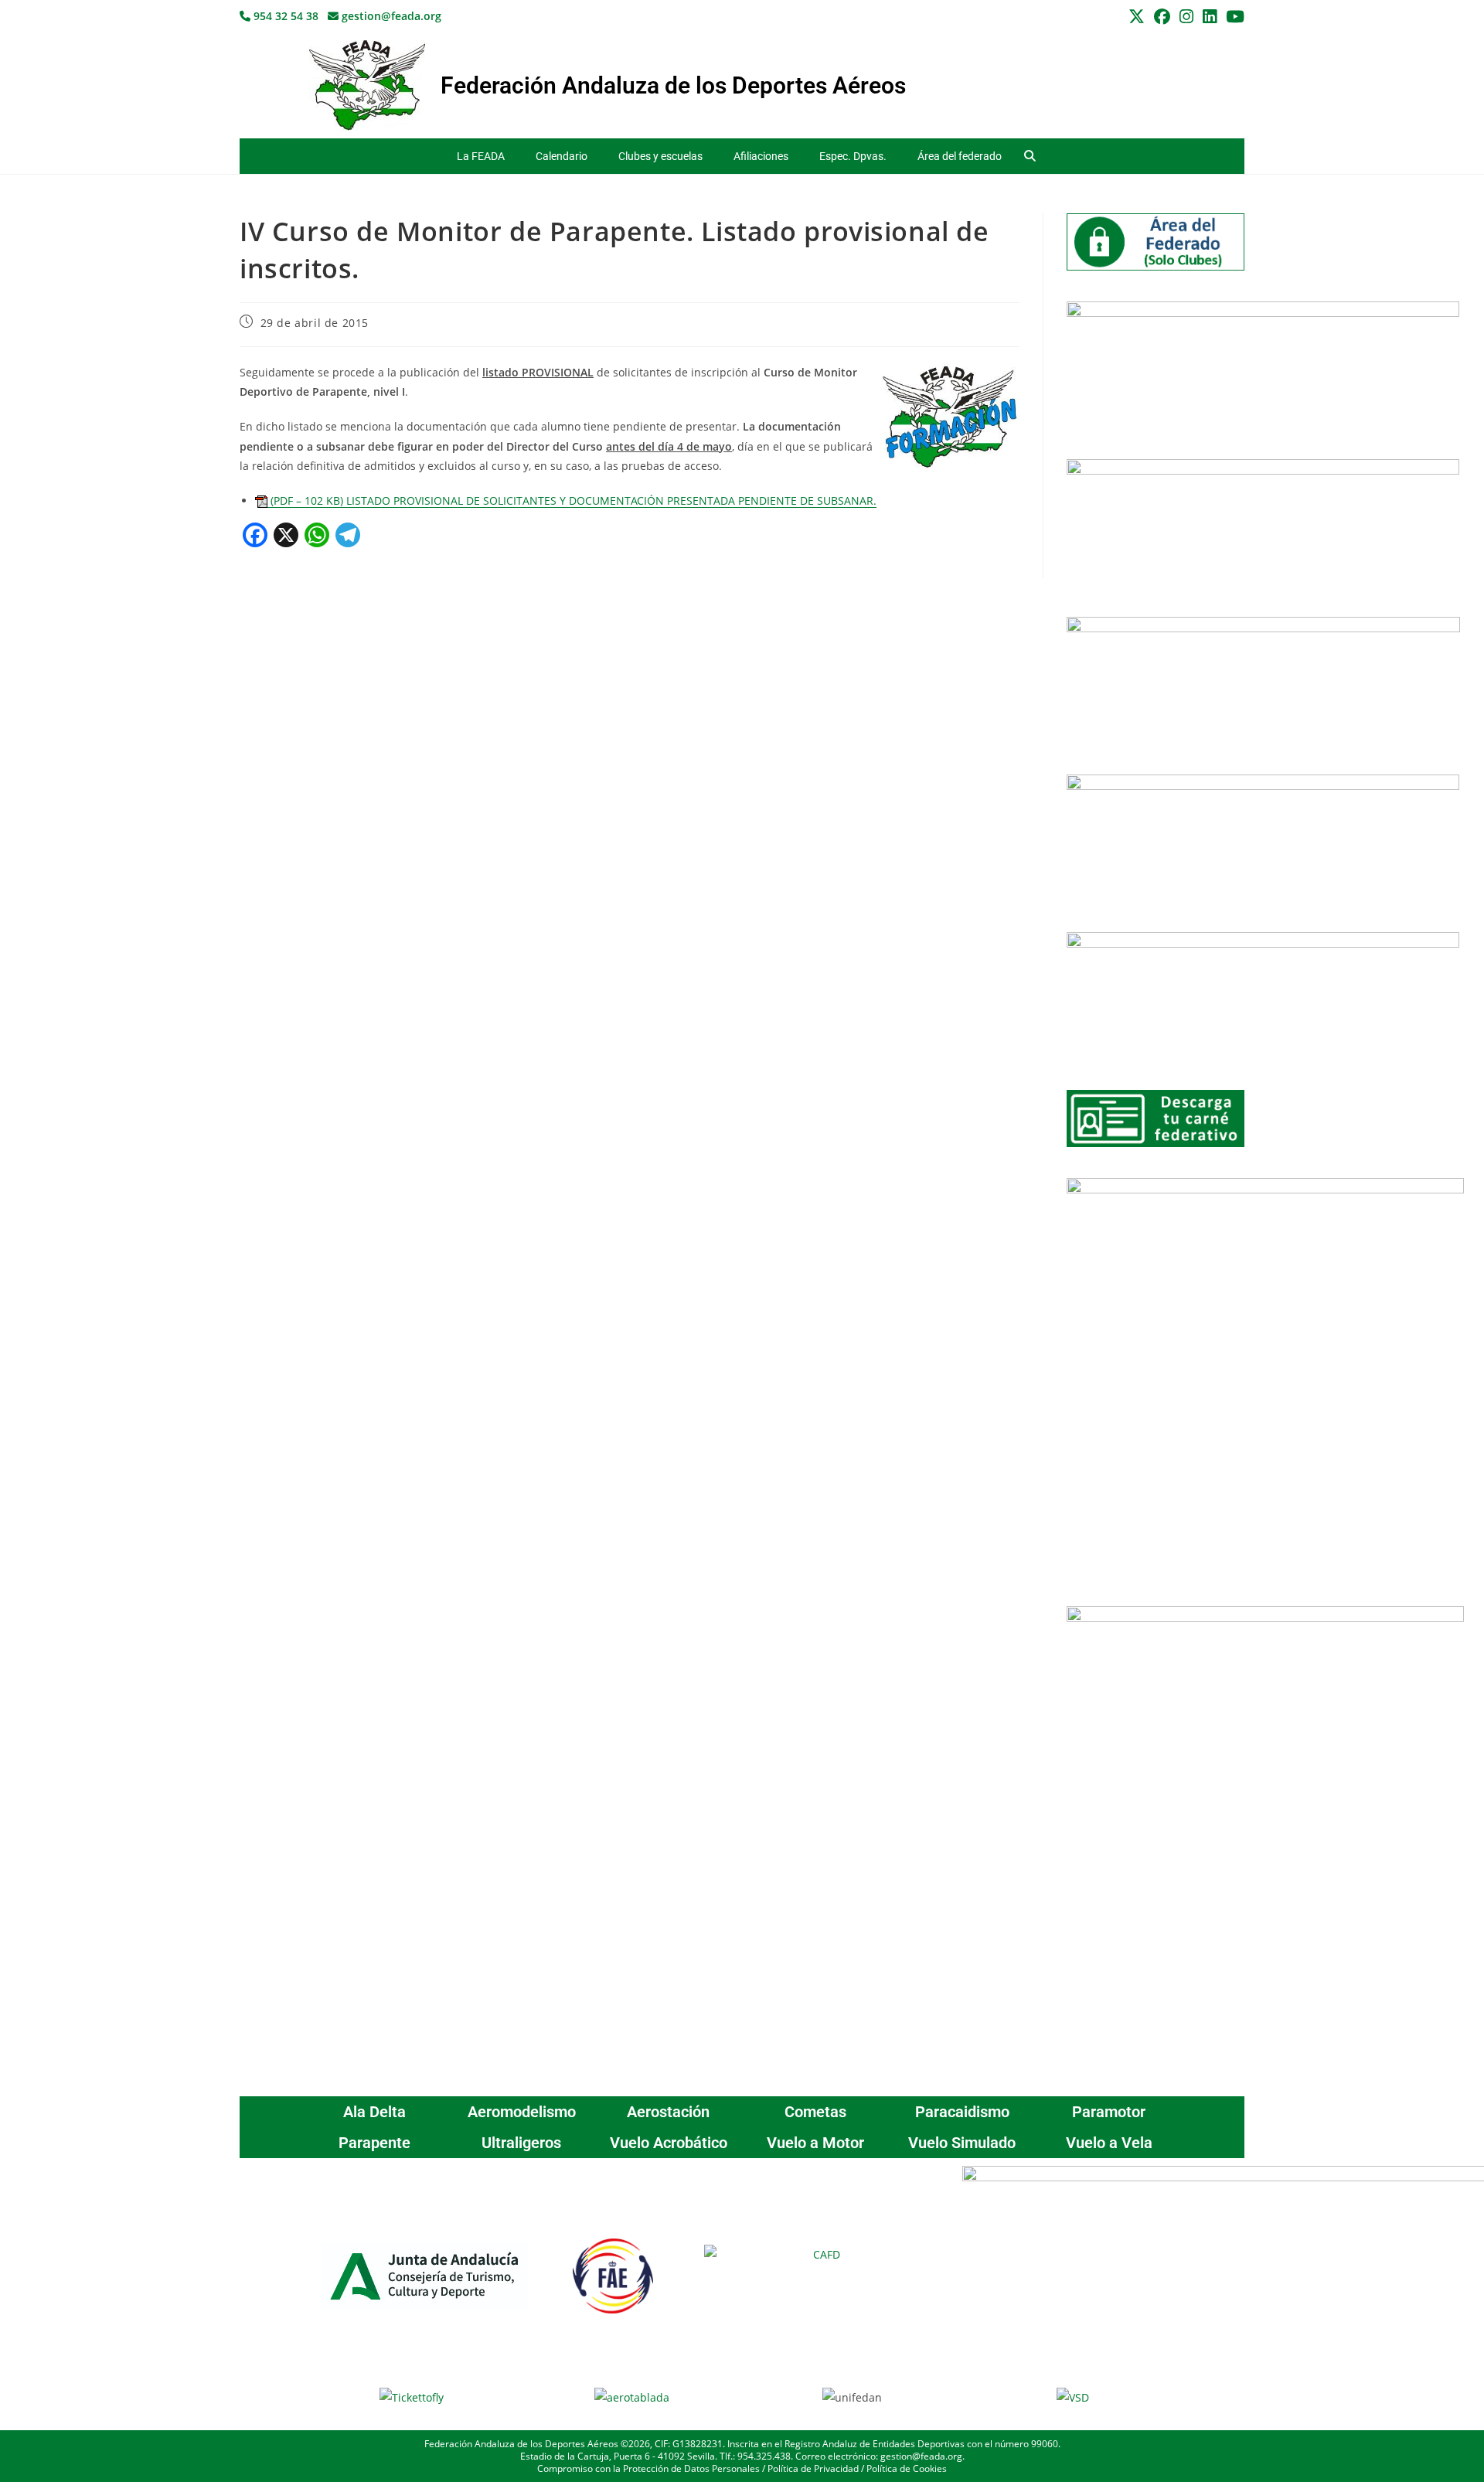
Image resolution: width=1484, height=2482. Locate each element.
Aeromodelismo (522, 2112)
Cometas (815, 2112)
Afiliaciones (761, 156)
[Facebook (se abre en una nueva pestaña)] (1162, 17)
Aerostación (668, 2112)
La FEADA (481, 156)
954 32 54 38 (284, 16)
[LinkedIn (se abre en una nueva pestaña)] (1210, 17)
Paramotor (1109, 2112)
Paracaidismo (962, 2112)
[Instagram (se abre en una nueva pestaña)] (1186, 17)
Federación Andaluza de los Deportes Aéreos (673, 85)
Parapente (374, 2143)
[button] (1030, 157)
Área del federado (960, 156)
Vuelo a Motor (815, 2143)
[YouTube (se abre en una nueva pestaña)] (1233, 17)
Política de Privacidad (813, 2468)
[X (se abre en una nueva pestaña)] (1137, 17)
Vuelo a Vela (1109, 2143)
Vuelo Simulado (962, 2143)
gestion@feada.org (390, 16)
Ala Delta (374, 2112)
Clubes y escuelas (660, 156)
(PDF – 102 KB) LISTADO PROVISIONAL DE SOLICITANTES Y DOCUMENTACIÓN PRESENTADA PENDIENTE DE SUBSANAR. (572, 500)
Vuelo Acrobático (669, 2143)
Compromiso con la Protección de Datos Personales (648, 2468)
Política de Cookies (907, 2468)
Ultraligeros (521, 2143)
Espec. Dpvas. (853, 156)
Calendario (562, 156)
